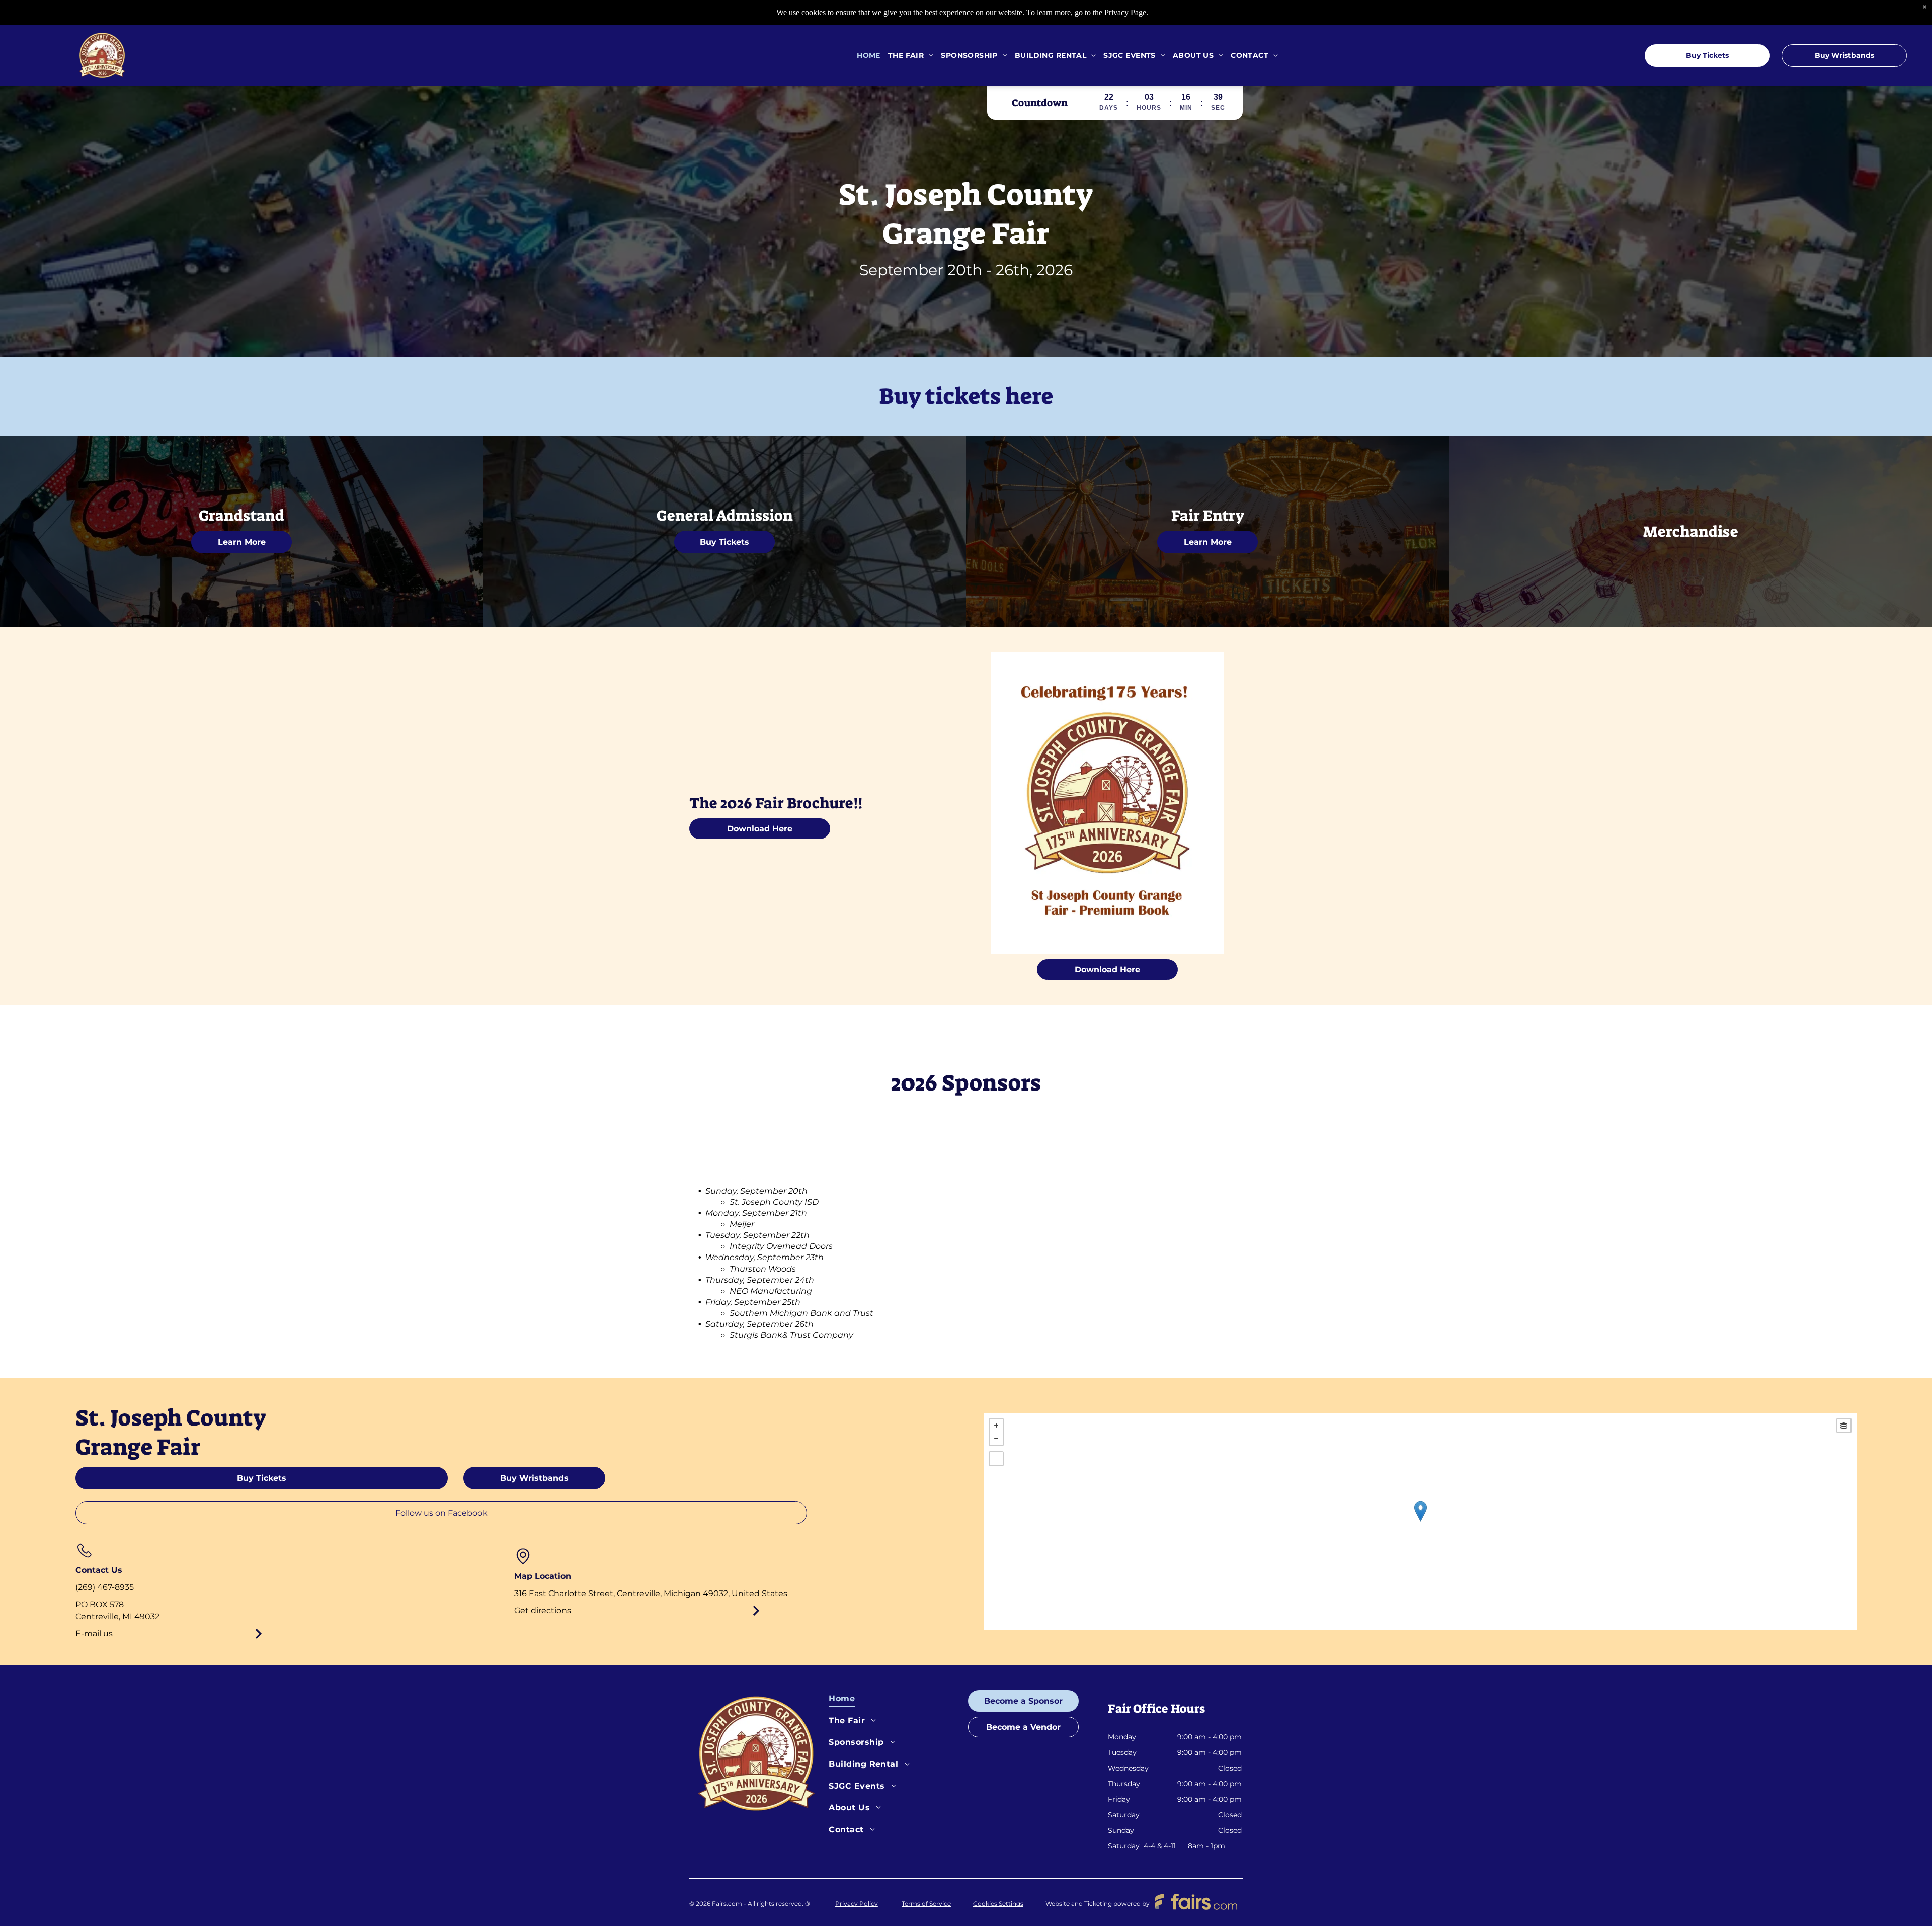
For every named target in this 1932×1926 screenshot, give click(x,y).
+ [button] (996, 1426)
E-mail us (94, 1634)
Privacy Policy (857, 1904)
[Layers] (1844, 1426)
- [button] (996, 1439)
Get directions (543, 1610)
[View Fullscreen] (996, 1459)
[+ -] (1420, 1522)
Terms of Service (926, 1904)
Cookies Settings (998, 1904)
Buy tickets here (966, 396)
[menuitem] (865, 56)
